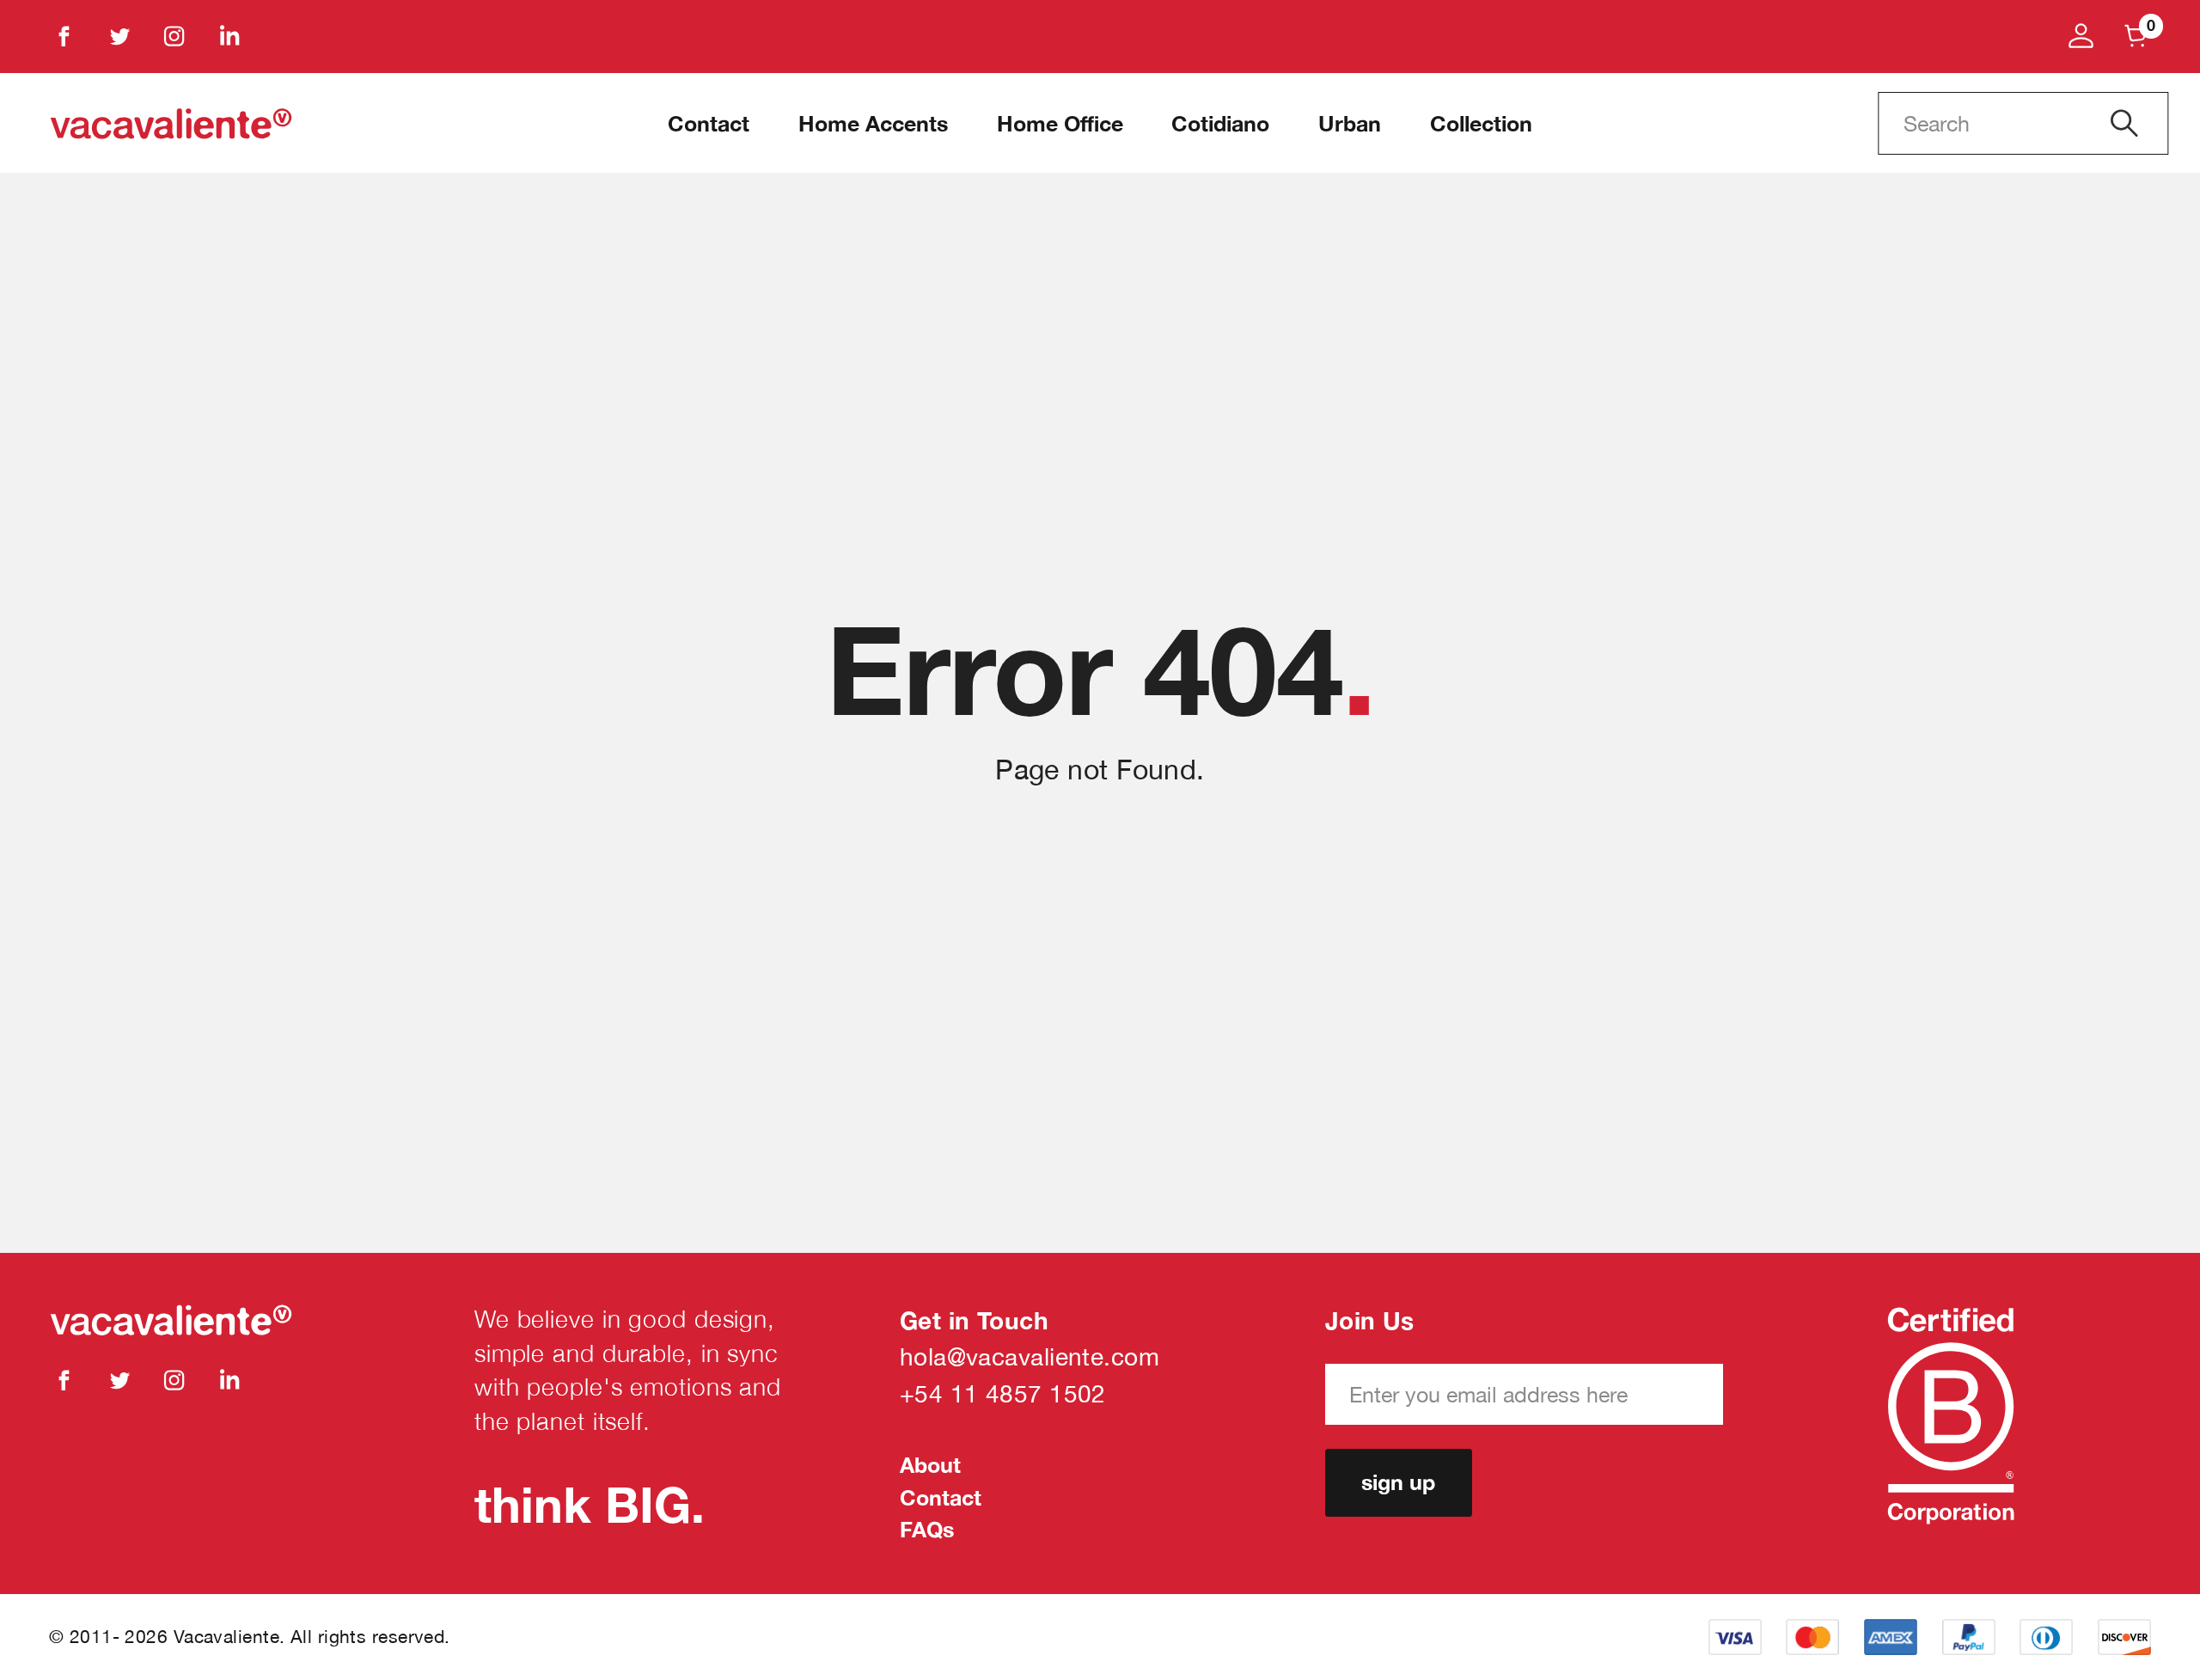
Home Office (1060, 123)
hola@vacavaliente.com (1030, 1356)
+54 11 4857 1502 (1003, 1393)
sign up (1398, 1482)
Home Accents (873, 123)
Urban (1350, 123)
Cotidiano (1220, 123)
